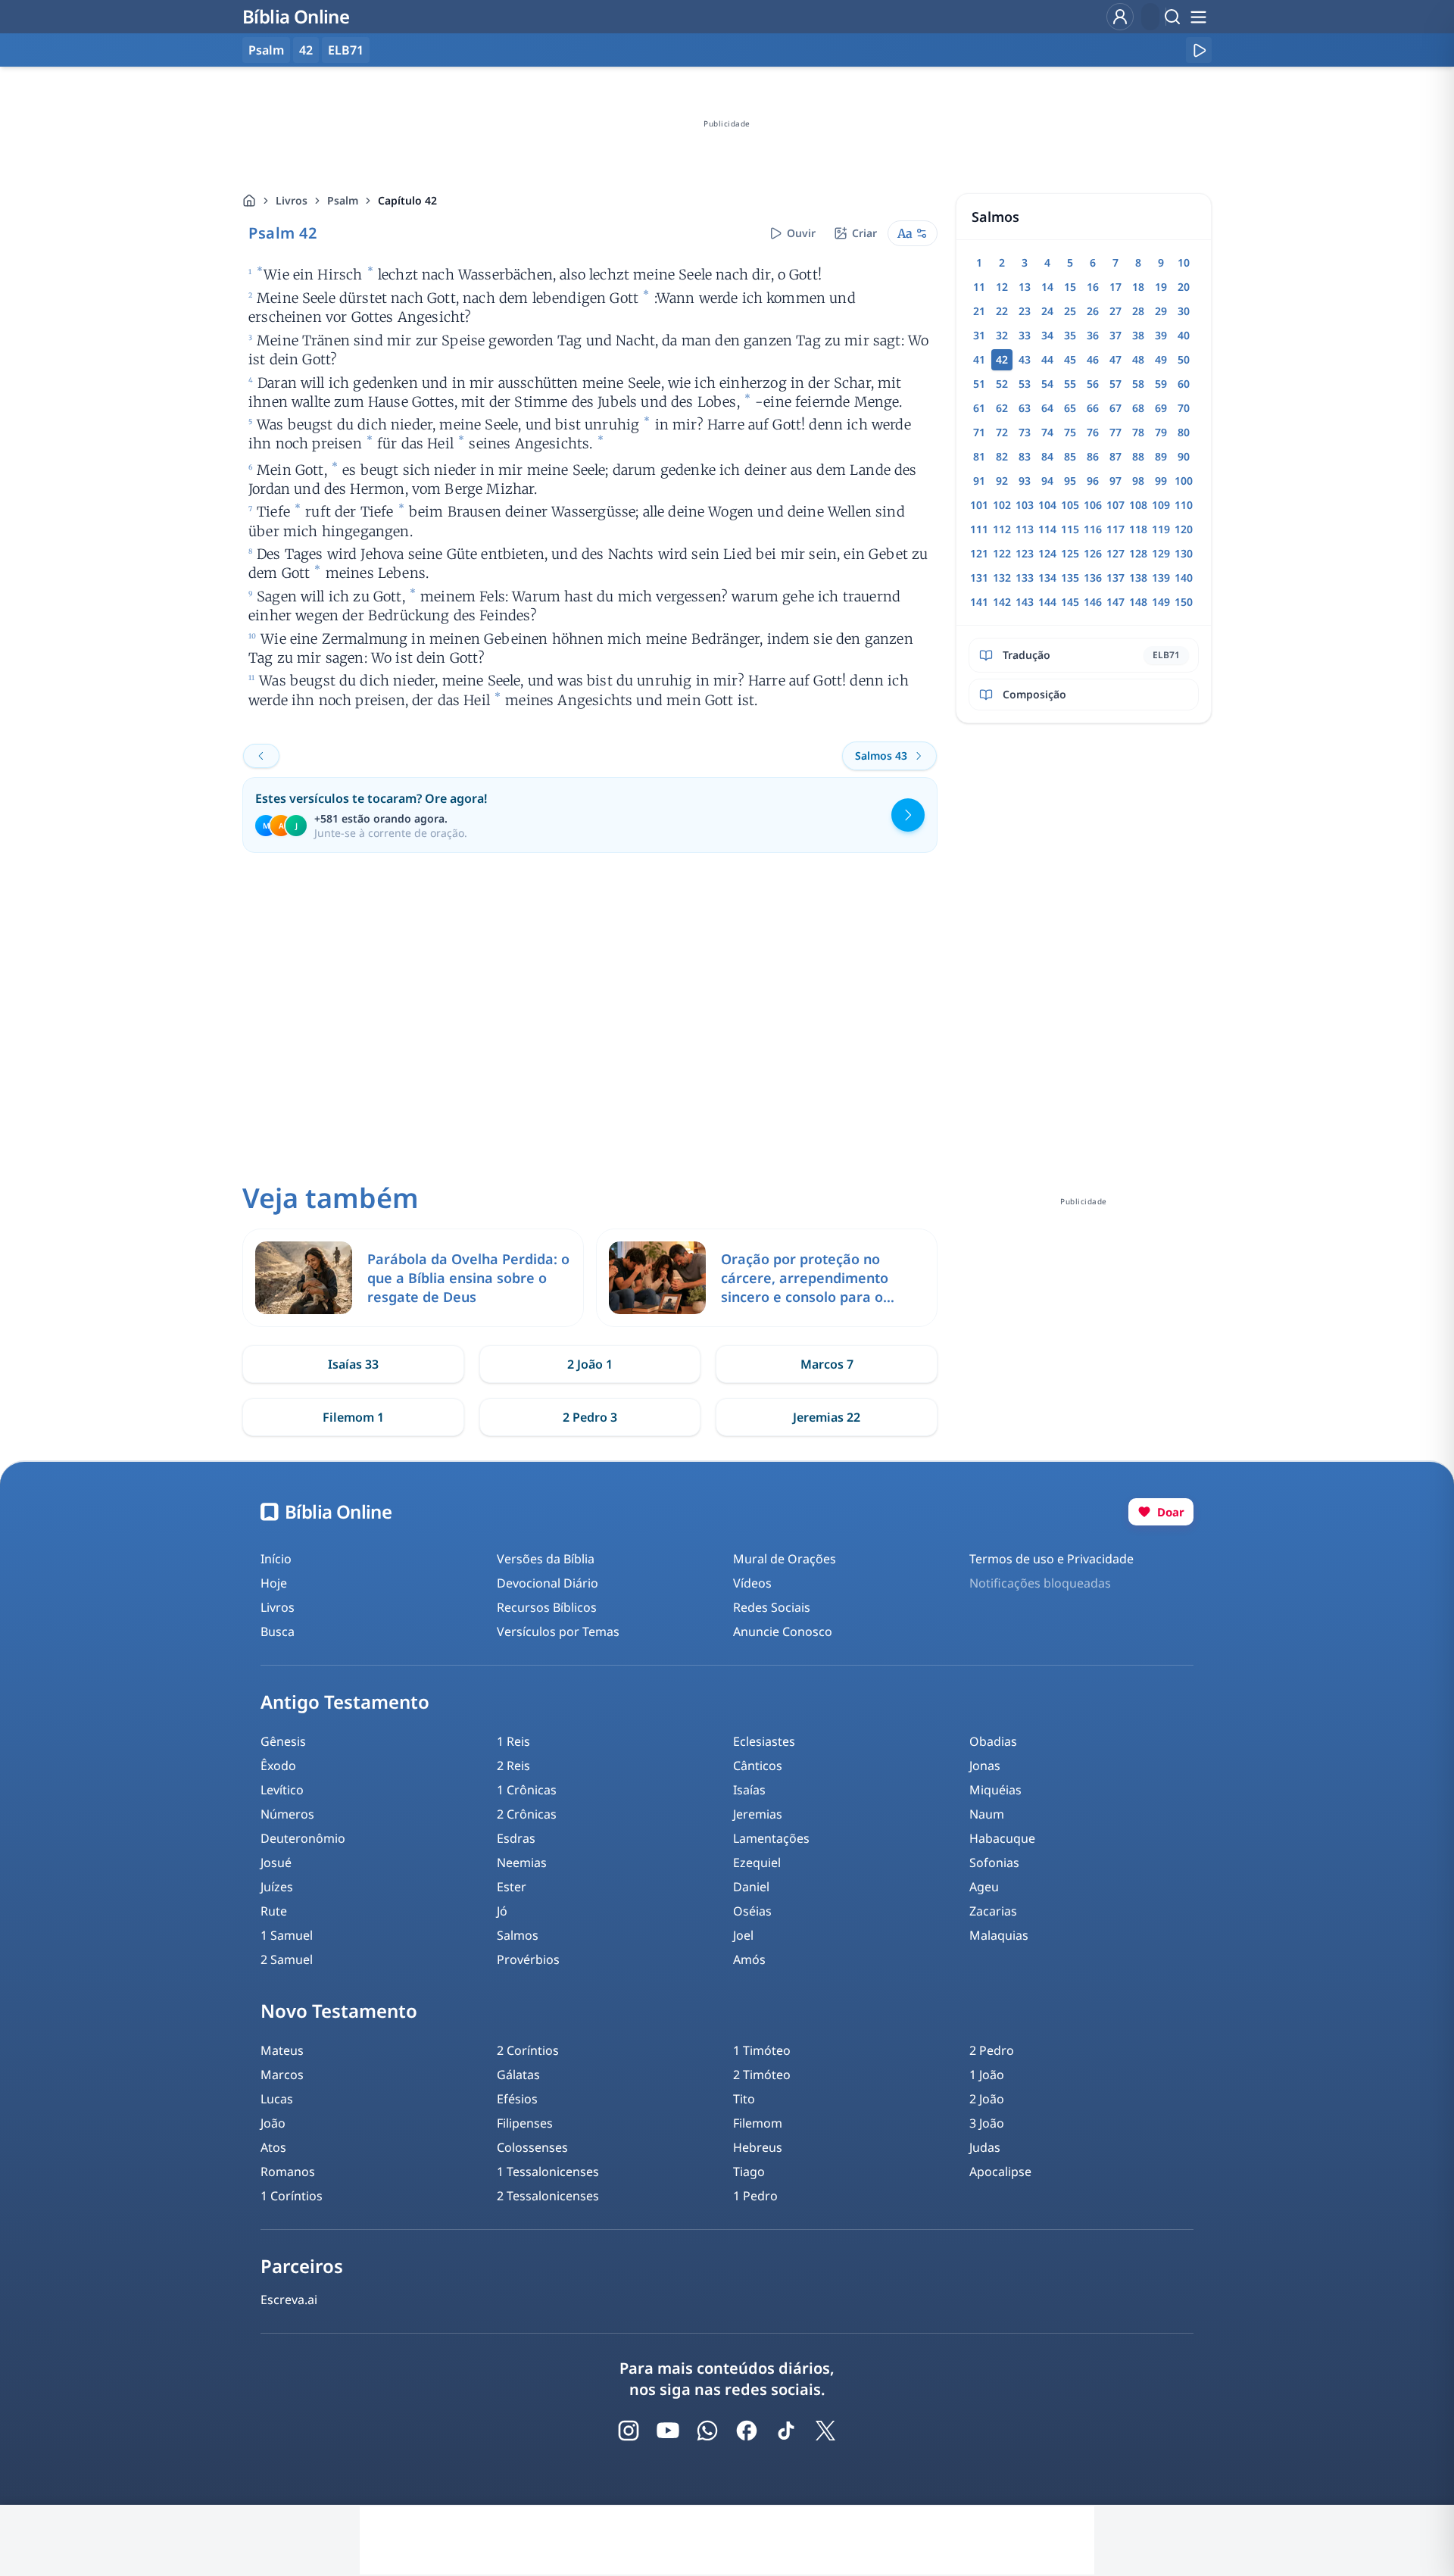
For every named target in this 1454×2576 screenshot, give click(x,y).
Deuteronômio (303, 1838)
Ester (512, 1887)
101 (979, 505)
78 (1138, 432)
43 (1025, 359)
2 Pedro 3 (590, 1417)
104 (1047, 505)
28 (1138, 311)
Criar (864, 233)
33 (1025, 335)
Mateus (282, 2050)
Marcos (282, 2075)
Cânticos (758, 1766)
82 (1002, 456)
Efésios (517, 2099)
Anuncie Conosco (783, 1631)
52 (1002, 384)
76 (1093, 432)
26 (1093, 311)
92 (1002, 481)
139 (1161, 578)
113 (1025, 529)
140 (1184, 578)
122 (1002, 553)
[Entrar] (1120, 17)
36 (1093, 335)
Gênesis (283, 1741)
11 (979, 287)
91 (979, 481)
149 (1161, 602)
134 (1047, 578)
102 (1002, 505)
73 (1025, 432)
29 (1161, 311)
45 (1070, 359)
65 (1070, 408)
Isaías (749, 1790)
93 (1025, 481)
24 (1047, 311)
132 (1002, 578)
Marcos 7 (827, 1364)
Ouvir (801, 233)
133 (1025, 578)
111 (979, 529)
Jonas (985, 1766)
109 (1161, 505)
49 (1161, 359)
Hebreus (758, 2147)
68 (1138, 408)
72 (1002, 432)
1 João (987, 2075)
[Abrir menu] (1198, 17)
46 (1093, 359)
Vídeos (752, 1583)
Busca (278, 1631)
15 (1070, 287)
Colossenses (532, 2147)
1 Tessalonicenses (548, 2172)
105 (1070, 505)
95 (1070, 481)
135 (1070, 578)
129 (1161, 553)
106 (1093, 505)
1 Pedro (755, 2196)
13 (1025, 287)
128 (1138, 553)
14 (1047, 287)
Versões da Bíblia (546, 1559)
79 (1161, 432)
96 (1093, 481)
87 (1115, 456)
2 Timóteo (762, 2075)
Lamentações (771, 1838)
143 (1025, 602)
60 (1184, 384)
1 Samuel (287, 1935)
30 (1184, 311)
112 (1002, 529)
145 (1070, 602)
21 (979, 311)
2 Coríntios (528, 2050)
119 (1161, 529)
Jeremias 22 (827, 1417)
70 (1184, 408)
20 (1184, 287)
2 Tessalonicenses (548, 2196)
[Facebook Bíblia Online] (747, 2431)
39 (1161, 335)
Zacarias (993, 1911)
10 (1184, 262)
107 (1115, 505)
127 (1115, 553)
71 (979, 432)
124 (1047, 553)
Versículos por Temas (558, 1631)
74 (1047, 432)
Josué (276, 1863)
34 (1047, 335)
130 (1184, 553)
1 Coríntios (292, 2196)
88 (1138, 456)
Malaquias (999, 1935)
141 (979, 602)
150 (1184, 602)
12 (1002, 287)
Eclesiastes (764, 1741)
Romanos (288, 2172)
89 (1161, 456)
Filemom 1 (353, 1417)
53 (1025, 384)
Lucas (277, 2099)
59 (1161, 384)
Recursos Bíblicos (547, 1607)
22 (1002, 311)
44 (1047, 359)
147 (1115, 602)
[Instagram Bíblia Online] (629, 2431)
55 (1070, 384)
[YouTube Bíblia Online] (668, 2431)
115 (1070, 529)
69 (1161, 408)
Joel (743, 1935)
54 (1047, 384)
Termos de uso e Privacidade (1051, 1559)
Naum (987, 1814)
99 (1161, 481)
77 (1115, 432)
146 (1093, 602)
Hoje (274, 1583)
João (273, 2123)
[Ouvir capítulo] (1199, 50)
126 (1093, 553)
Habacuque (1002, 1838)
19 (1161, 287)
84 (1047, 456)
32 (1002, 335)
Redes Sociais (772, 1607)
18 (1138, 287)
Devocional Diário (548, 1583)
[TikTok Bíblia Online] (786, 2431)
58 (1138, 384)
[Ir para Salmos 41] (261, 756)
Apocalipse (1000, 2172)
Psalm (343, 200)
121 (979, 553)
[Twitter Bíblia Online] (825, 2431)
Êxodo (278, 1766)
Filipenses (525, 2123)
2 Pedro (992, 2050)
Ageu (984, 1887)
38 (1138, 335)
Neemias (522, 1863)
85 (1070, 456)
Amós (749, 1959)
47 (1115, 359)
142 (1002, 602)
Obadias (993, 1741)
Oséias (752, 1911)
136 (1093, 578)
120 (1184, 529)
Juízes (277, 1887)
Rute (274, 1911)
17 (1115, 287)
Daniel (751, 1887)
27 (1115, 311)
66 (1093, 408)
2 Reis (513, 1766)
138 (1138, 578)
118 (1138, 529)
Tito (744, 2099)
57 (1115, 384)
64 (1047, 408)
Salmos (518, 1935)
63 (1025, 408)
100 (1184, 481)
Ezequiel (757, 1863)
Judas (985, 2147)
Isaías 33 (353, 1364)
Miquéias (995, 1790)
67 (1115, 408)
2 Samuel (287, 1959)
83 (1025, 456)
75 (1070, 432)
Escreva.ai (289, 2300)
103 (1025, 505)
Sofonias (994, 1863)
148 (1138, 602)
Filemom (758, 2123)
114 (1047, 529)
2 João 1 (590, 1364)
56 (1093, 384)
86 (1093, 456)
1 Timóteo (762, 2050)
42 (306, 50)
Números (287, 1814)
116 (1093, 529)
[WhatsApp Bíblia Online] (707, 2431)
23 (1025, 311)
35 (1070, 335)
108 (1138, 505)
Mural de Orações (785, 1559)
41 (979, 359)
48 (1138, 359)
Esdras (516, 1838)
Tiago (749, 2172)
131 (979, 578)
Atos (273, 2147)
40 (1184, 335)
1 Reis (513, 1741)
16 (1093, 287)
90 (1184, 456)
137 (1115, 578)
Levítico (282, 1790)
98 (1138, 481)
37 (1115, 335)
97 (1115, 481)
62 (1002, 408)
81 (979, 456)
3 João (987, 2123)
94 (1047, 481)
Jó (502, 1911)
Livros (292, 200)
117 (1115, 529)
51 (979, 384)
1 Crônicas (527, 1790)
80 (1184, 432)
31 (979, 335)
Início (276, 1559)
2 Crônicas (527, 1814)
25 (1070, 311)
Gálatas (518, 2075)
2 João (987, 2099)
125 (1070, 553)
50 (1184, 359)
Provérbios (528, 1959)
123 (1025, 553)
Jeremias (758, 1814)
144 (1047, 602)
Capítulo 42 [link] (407, 200)
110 (1184, 505)
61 (979, 408)
